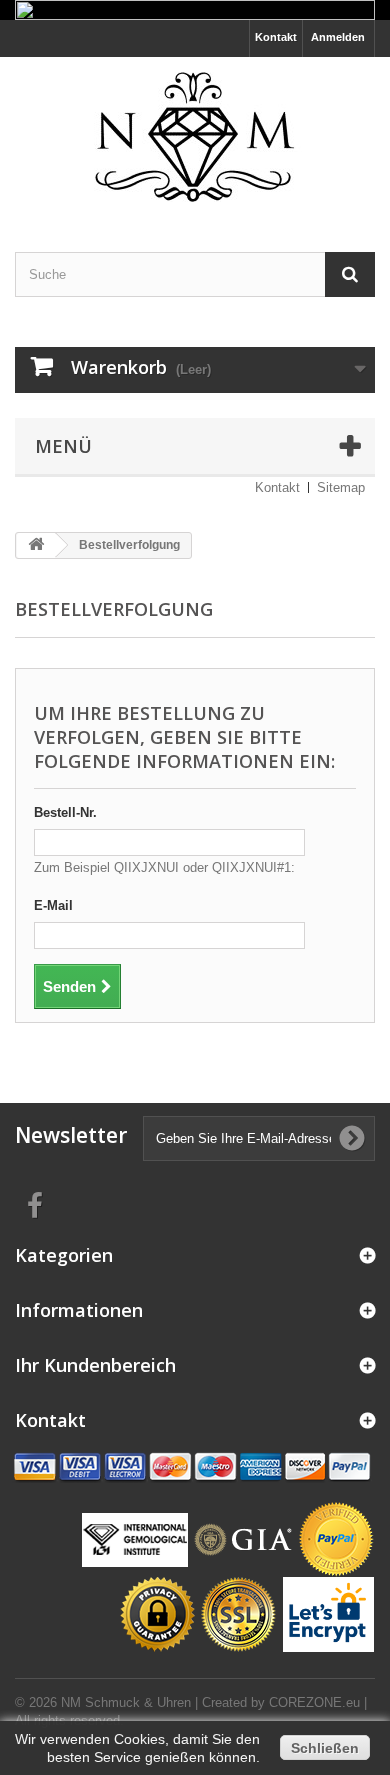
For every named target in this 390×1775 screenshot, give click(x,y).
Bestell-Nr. (65, 812)
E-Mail (53, 905)
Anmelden (338, 37)
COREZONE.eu (314, 1702)
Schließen (325, 1748)
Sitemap (341, 487)
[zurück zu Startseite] (36, 545)
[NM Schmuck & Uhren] (195, 137)
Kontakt (276, 37)
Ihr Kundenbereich (95, 1365)
